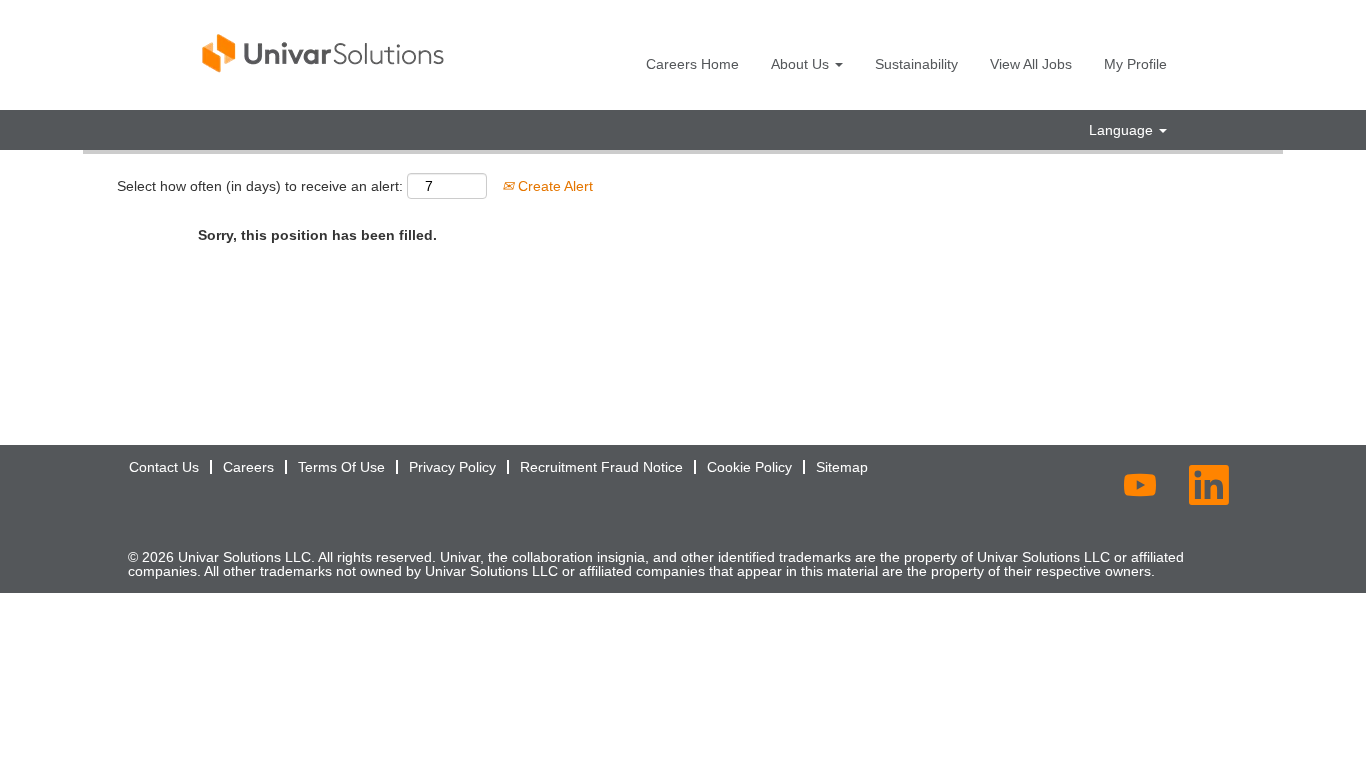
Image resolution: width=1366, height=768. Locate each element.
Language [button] (1123, 130)
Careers (248, 467)
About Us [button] (802, 64)
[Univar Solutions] (324, 52)
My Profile (1135, 64)
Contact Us (164, 467)
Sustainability (916, 64)
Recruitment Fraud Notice (601, 467)
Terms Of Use (341, 467)
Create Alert (553, 186)
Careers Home (692, 64)
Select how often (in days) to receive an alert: (260, 186)
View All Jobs (1031, 64)
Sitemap (842, 467)
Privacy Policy (452, 467)
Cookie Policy (749, 467)
